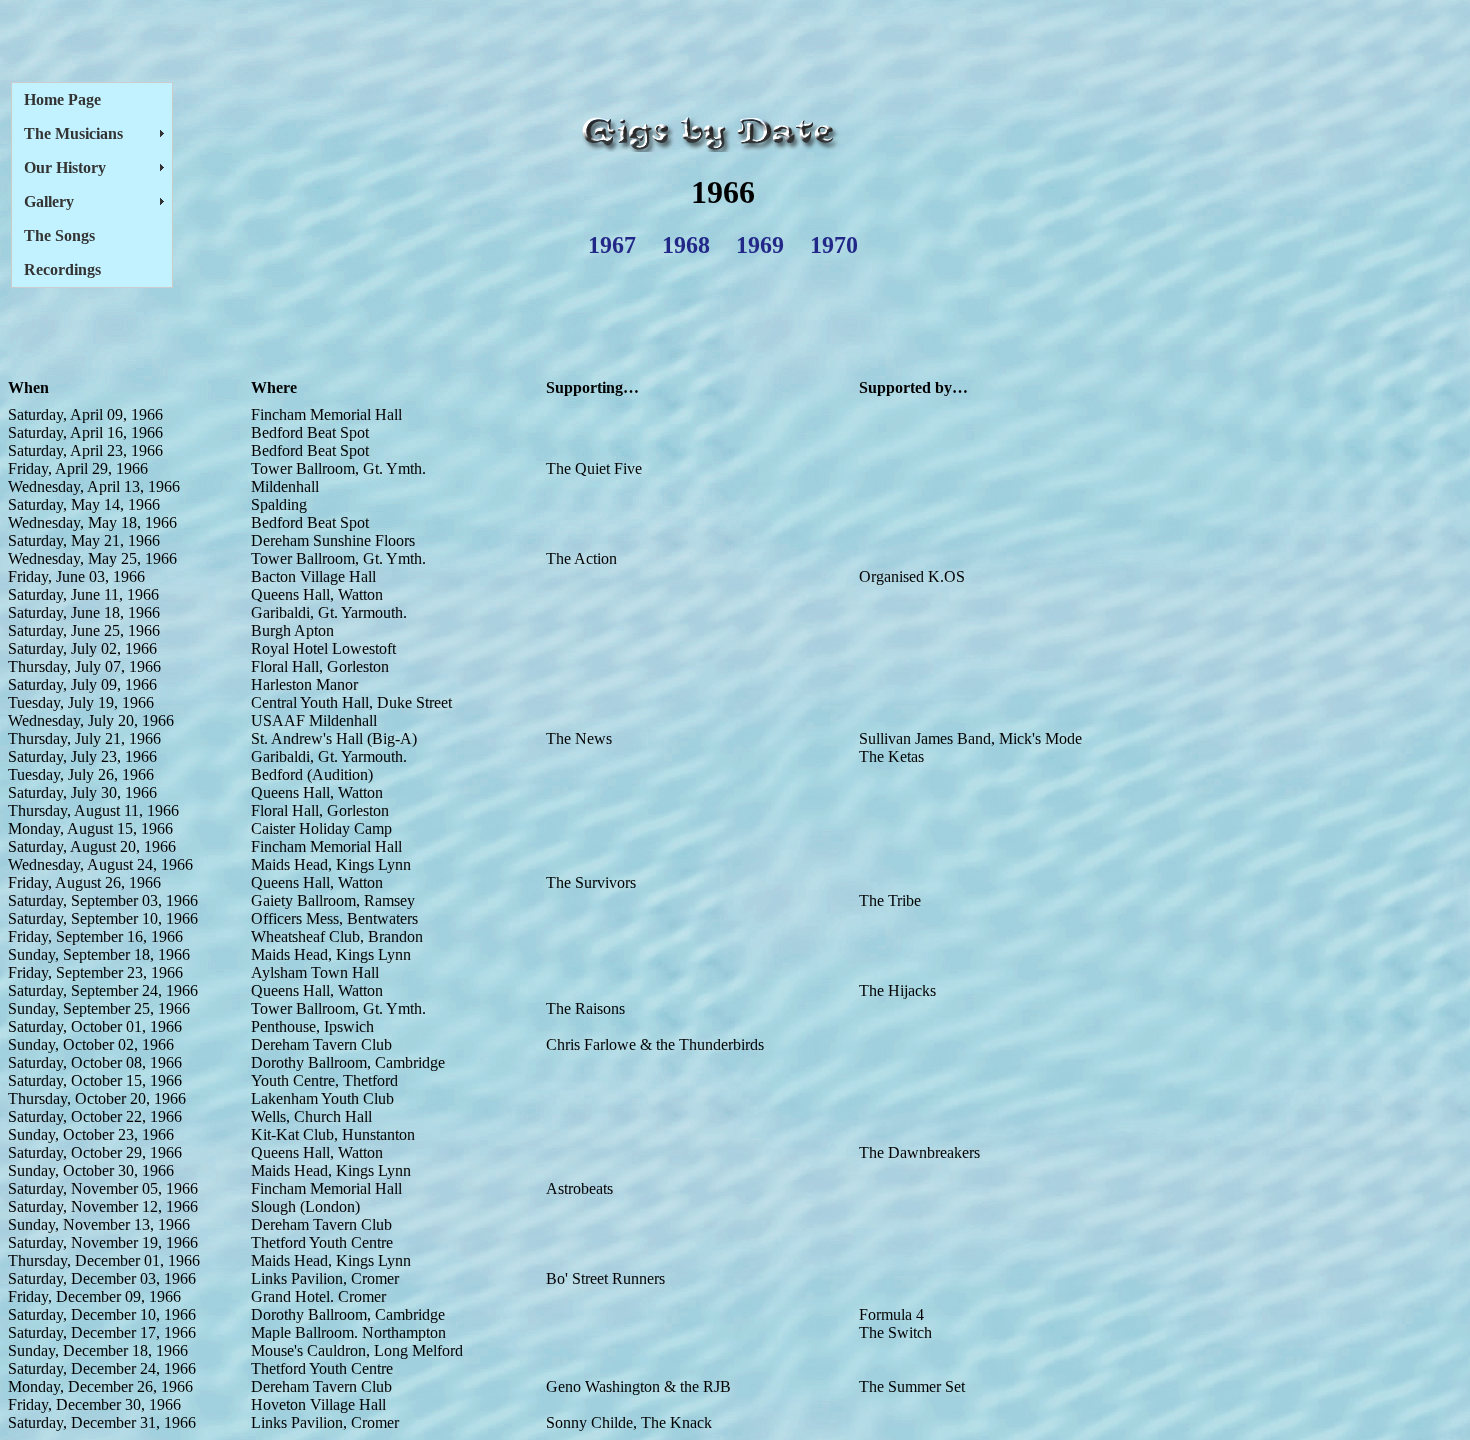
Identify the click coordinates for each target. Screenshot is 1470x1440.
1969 (760, 245)
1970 (834, 245)
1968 (686, 245)
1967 (612, 245)
